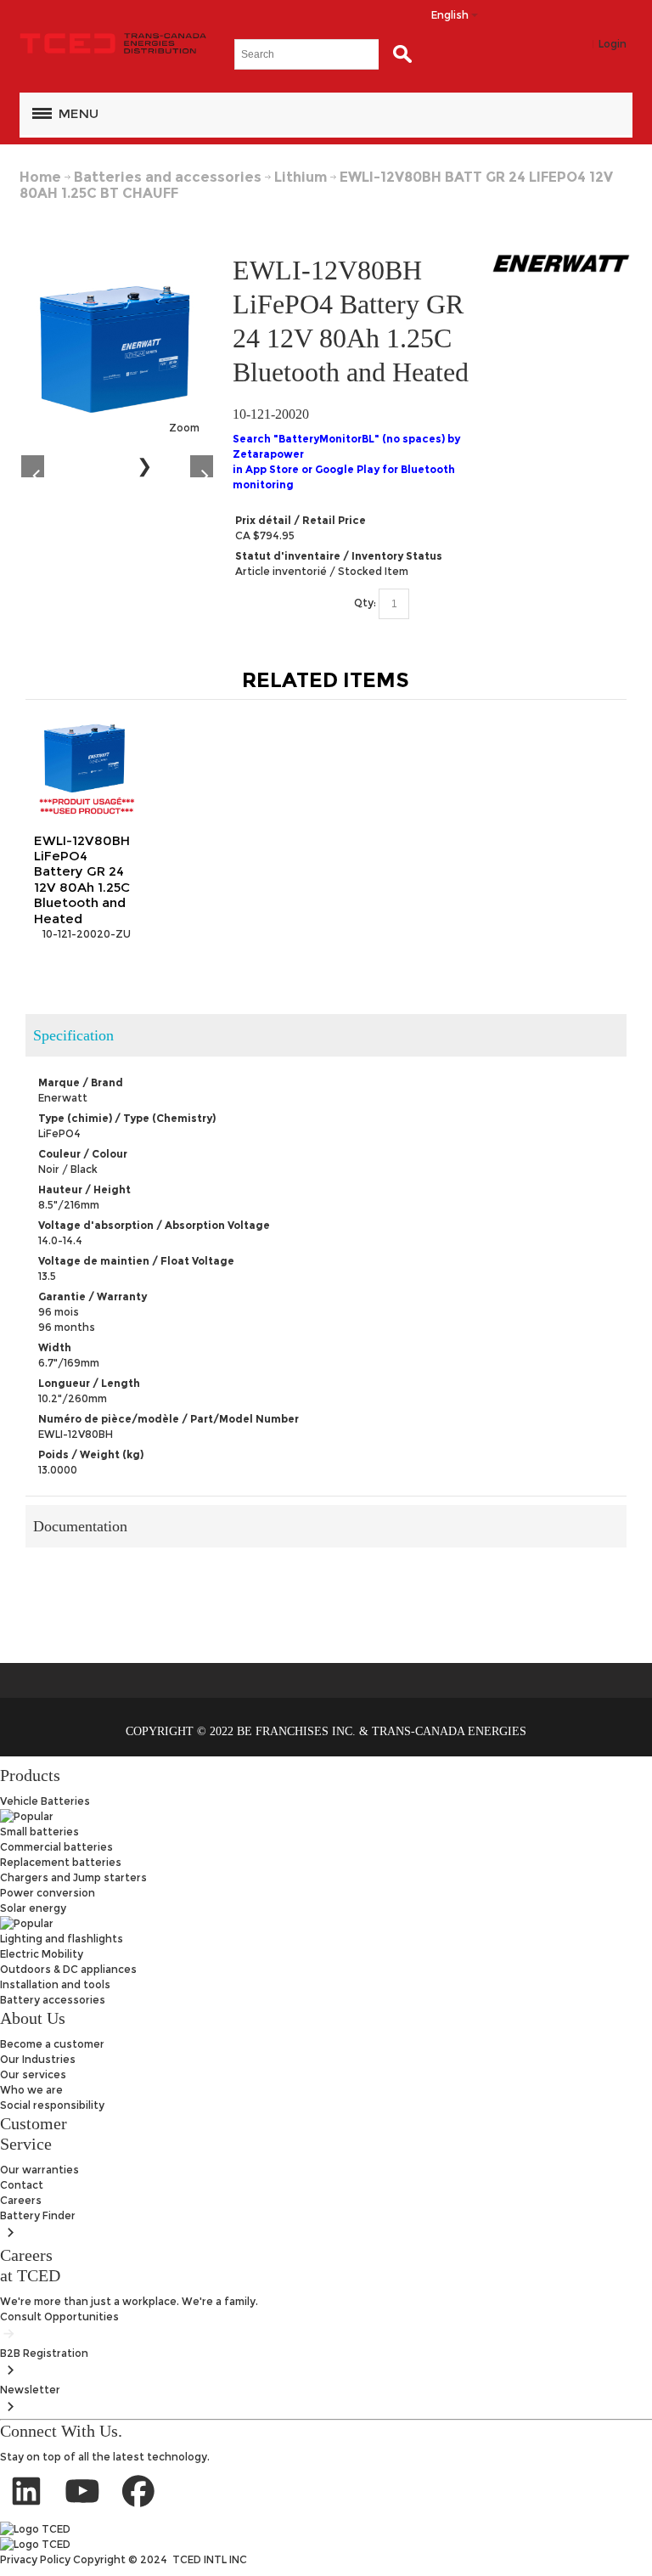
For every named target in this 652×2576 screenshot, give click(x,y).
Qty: (365, 603)
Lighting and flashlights (62, 1939)
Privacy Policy (37, 2559)
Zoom (184, 428)
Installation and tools (55, 1984)
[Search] (398, 54)
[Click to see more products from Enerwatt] (561, 263)
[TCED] (113, 44)
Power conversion (48, 1893)
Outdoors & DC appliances (68, 1969)
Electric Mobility (42, 1954)
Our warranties (39, 2170)
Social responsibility (52, 2105)
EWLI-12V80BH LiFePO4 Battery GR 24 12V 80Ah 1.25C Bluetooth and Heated (82, 879)
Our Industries (38, 2059)
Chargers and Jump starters (73, 1877)
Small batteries (39, 1832)
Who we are (31, 2090)
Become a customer (52, 2044)
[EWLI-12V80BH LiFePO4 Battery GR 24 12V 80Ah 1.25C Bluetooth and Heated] (117, 260)
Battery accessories (53, 2000)
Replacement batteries (61, 1862)
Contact (22, 2185)
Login (613, 44)
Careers (21, 2200)
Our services (33, 2074)
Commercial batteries (56, 1847)
